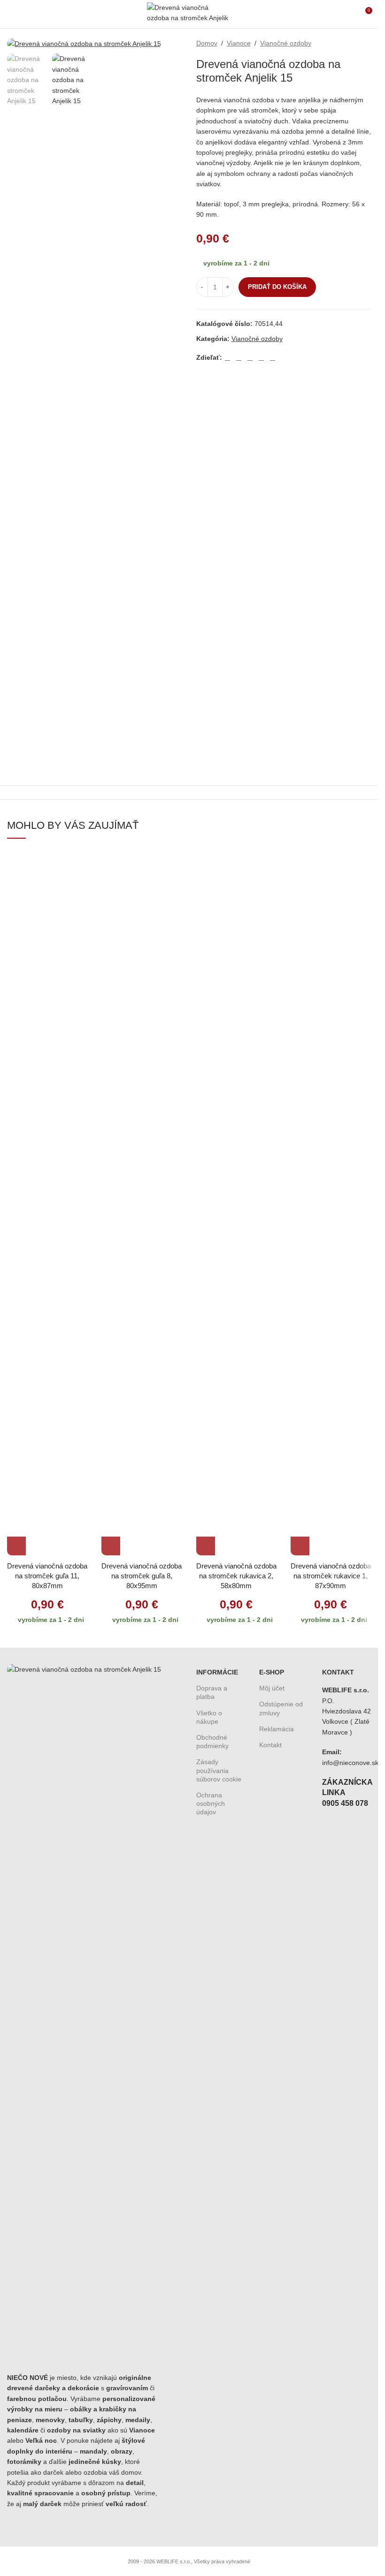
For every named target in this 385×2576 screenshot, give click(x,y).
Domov (207, 43)
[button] (16, 1546)
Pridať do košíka (277, 287)
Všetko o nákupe (209, 1717)
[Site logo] (189, 14)
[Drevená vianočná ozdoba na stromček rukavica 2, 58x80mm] (236, 1204)
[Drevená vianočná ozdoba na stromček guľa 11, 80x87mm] (47, 1204)
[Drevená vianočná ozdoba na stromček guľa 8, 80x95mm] (142, 1204)
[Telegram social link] (273, 358)
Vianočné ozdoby (286, 43)
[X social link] (239, 358)
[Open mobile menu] (11, 14)
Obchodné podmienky (212, 1742)
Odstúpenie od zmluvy (281, 1708)
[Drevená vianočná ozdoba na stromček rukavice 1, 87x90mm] (331, 1204)
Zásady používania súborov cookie (219, 1770)
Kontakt (270, 1745)
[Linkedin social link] (262, 358)
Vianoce (239, 43)
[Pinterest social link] (250, 358)
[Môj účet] (347, 14)
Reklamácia (277, 1729)
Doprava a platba (212, 1692)
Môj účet (272, 1688)
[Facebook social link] (228, 358)
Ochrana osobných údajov (211, 1803)
